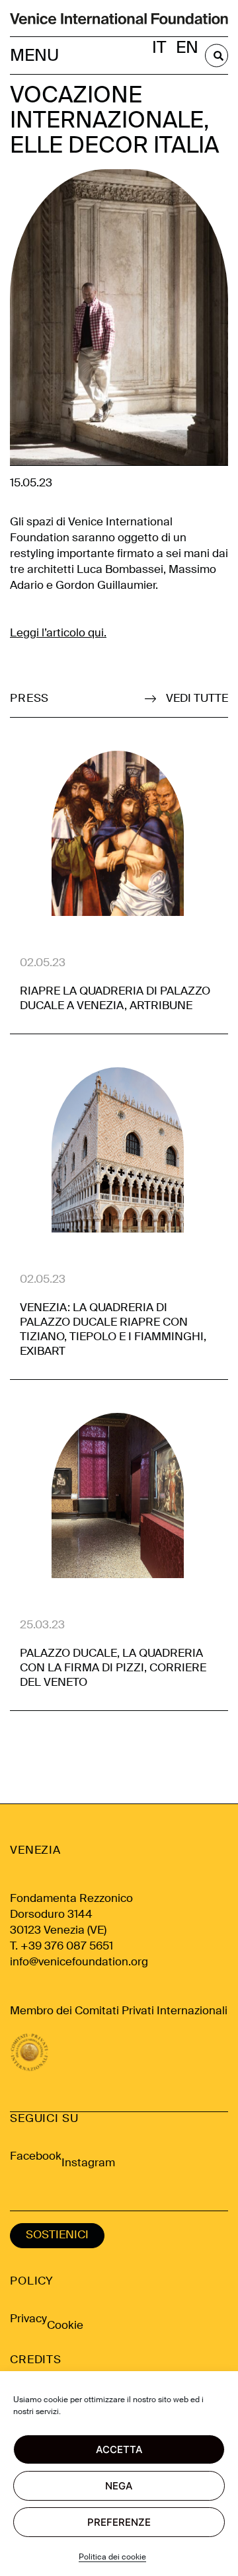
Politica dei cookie (112, 2557)
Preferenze (119, 2522)
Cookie (65, 2326)
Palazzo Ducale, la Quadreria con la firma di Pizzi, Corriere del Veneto (113, 1668)
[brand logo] (119, 18)
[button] (36, 56)
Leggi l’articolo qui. (58, 633)
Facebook (36, 2157)
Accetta (119, 2449)
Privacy (28, 2319)
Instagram (88, 2163)
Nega (119, 2486)
